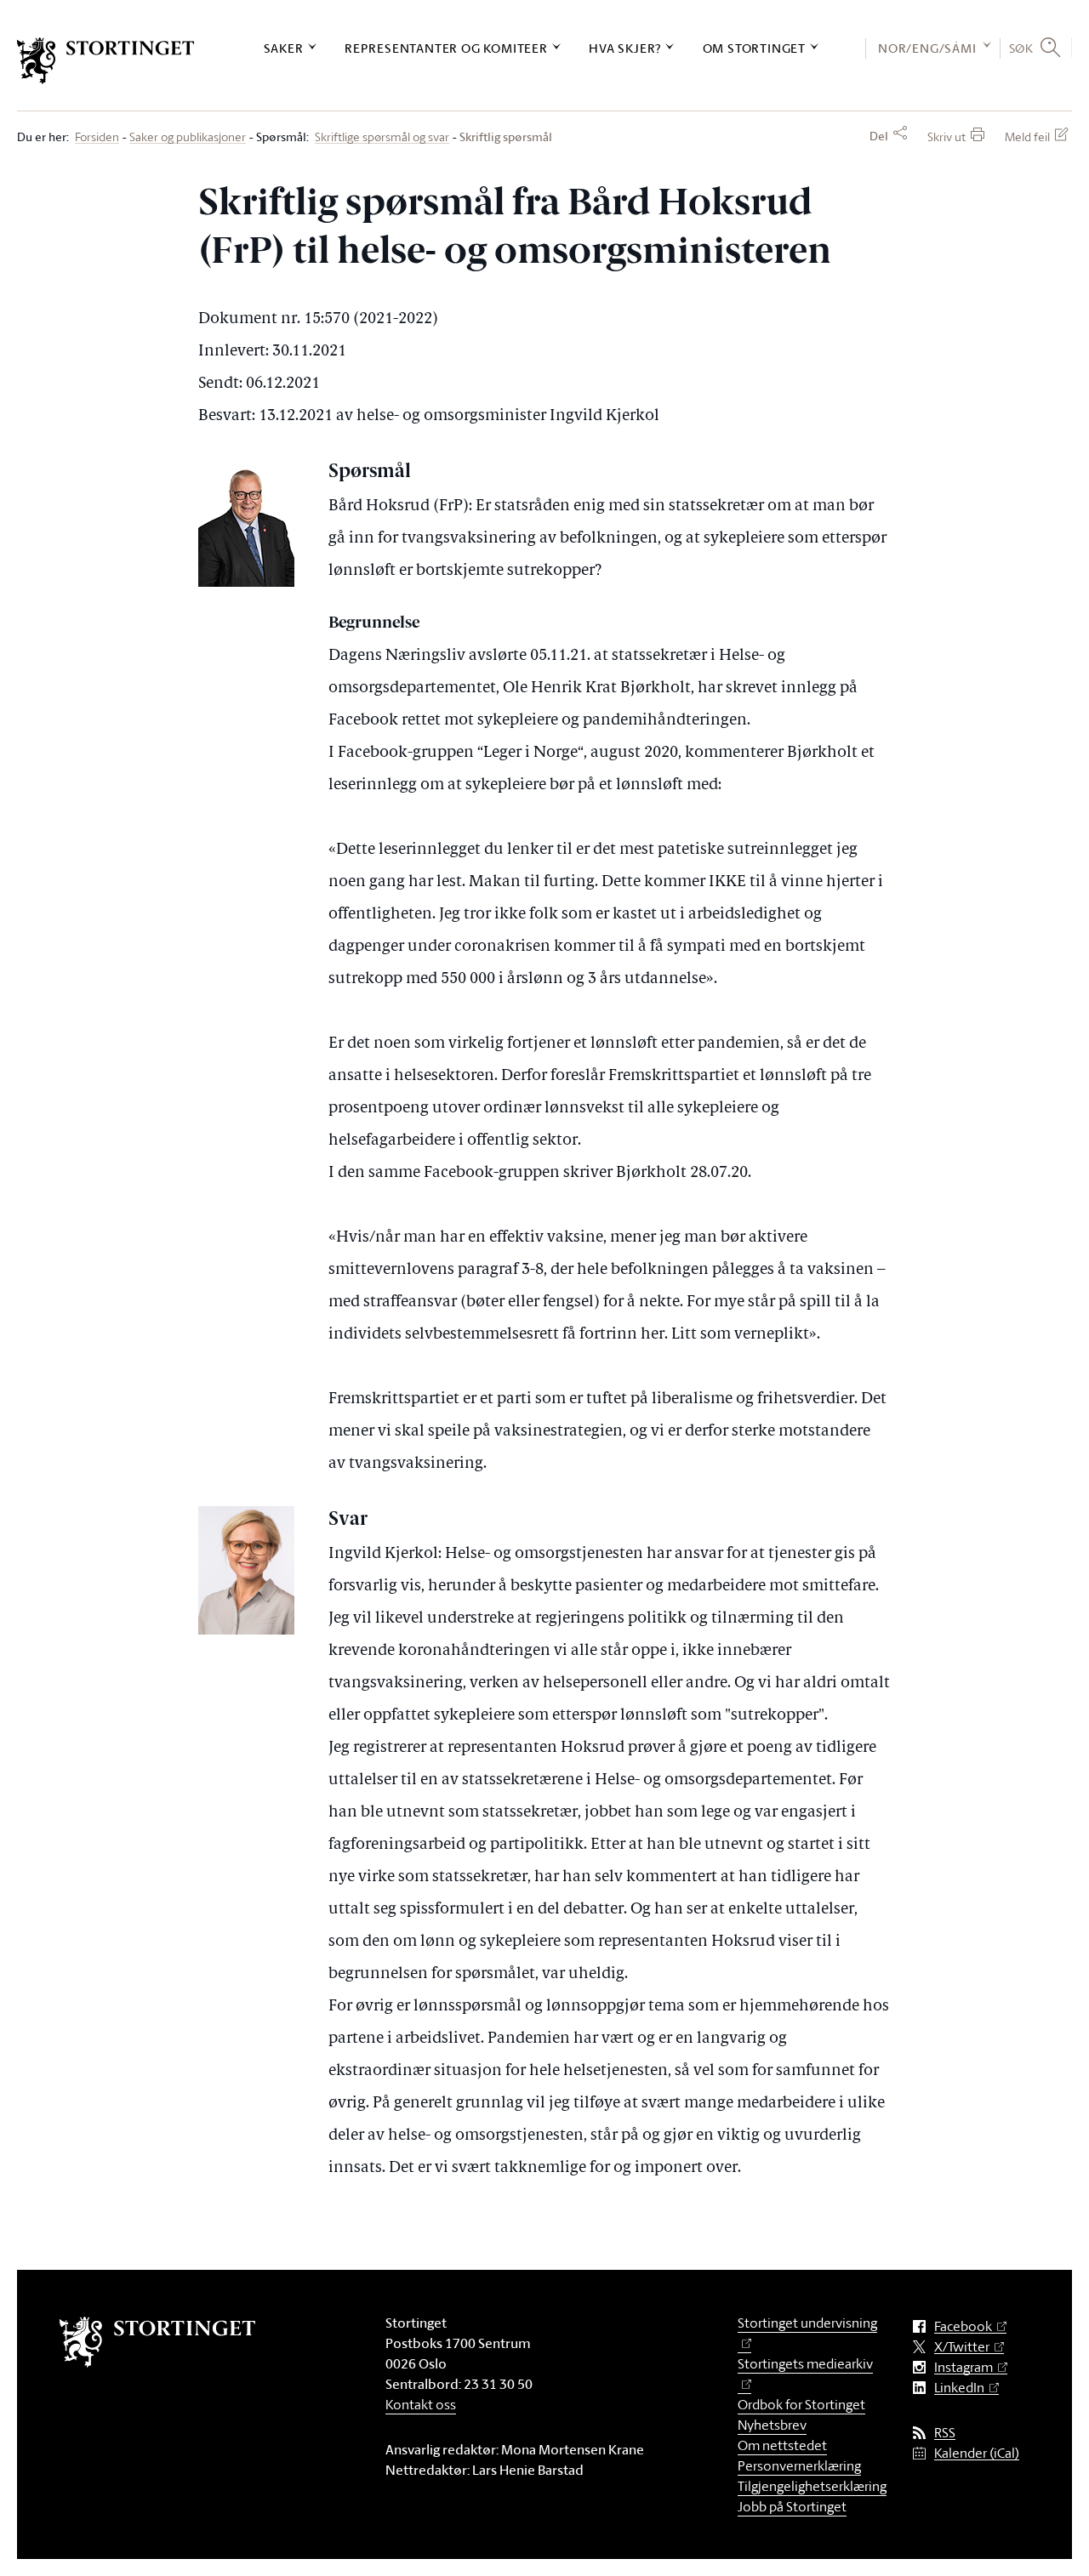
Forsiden (97, 137)
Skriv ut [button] (946, 136)
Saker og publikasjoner (188, 137)
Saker (284, 48)
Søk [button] (1021, 48)
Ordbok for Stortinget (801, 2404)
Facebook (963, 2326)
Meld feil (1027, 136)
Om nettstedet (782, 2445)
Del (879, 136)
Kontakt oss (421, 2404)
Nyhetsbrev (772, 2425)
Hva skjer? (625, 48)
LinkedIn (959, 2388)
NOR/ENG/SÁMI (927, 48)
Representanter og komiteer (446, 48)
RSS (945, 2433)
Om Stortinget (754, 48)
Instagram (964, 2367)
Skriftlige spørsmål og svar (382, 137)
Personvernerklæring (799, 2465)
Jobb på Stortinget (792, 2506)
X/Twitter (962, 2347)
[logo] (106, 61)
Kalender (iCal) (977, 2453)
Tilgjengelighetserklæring (812, 2486)
